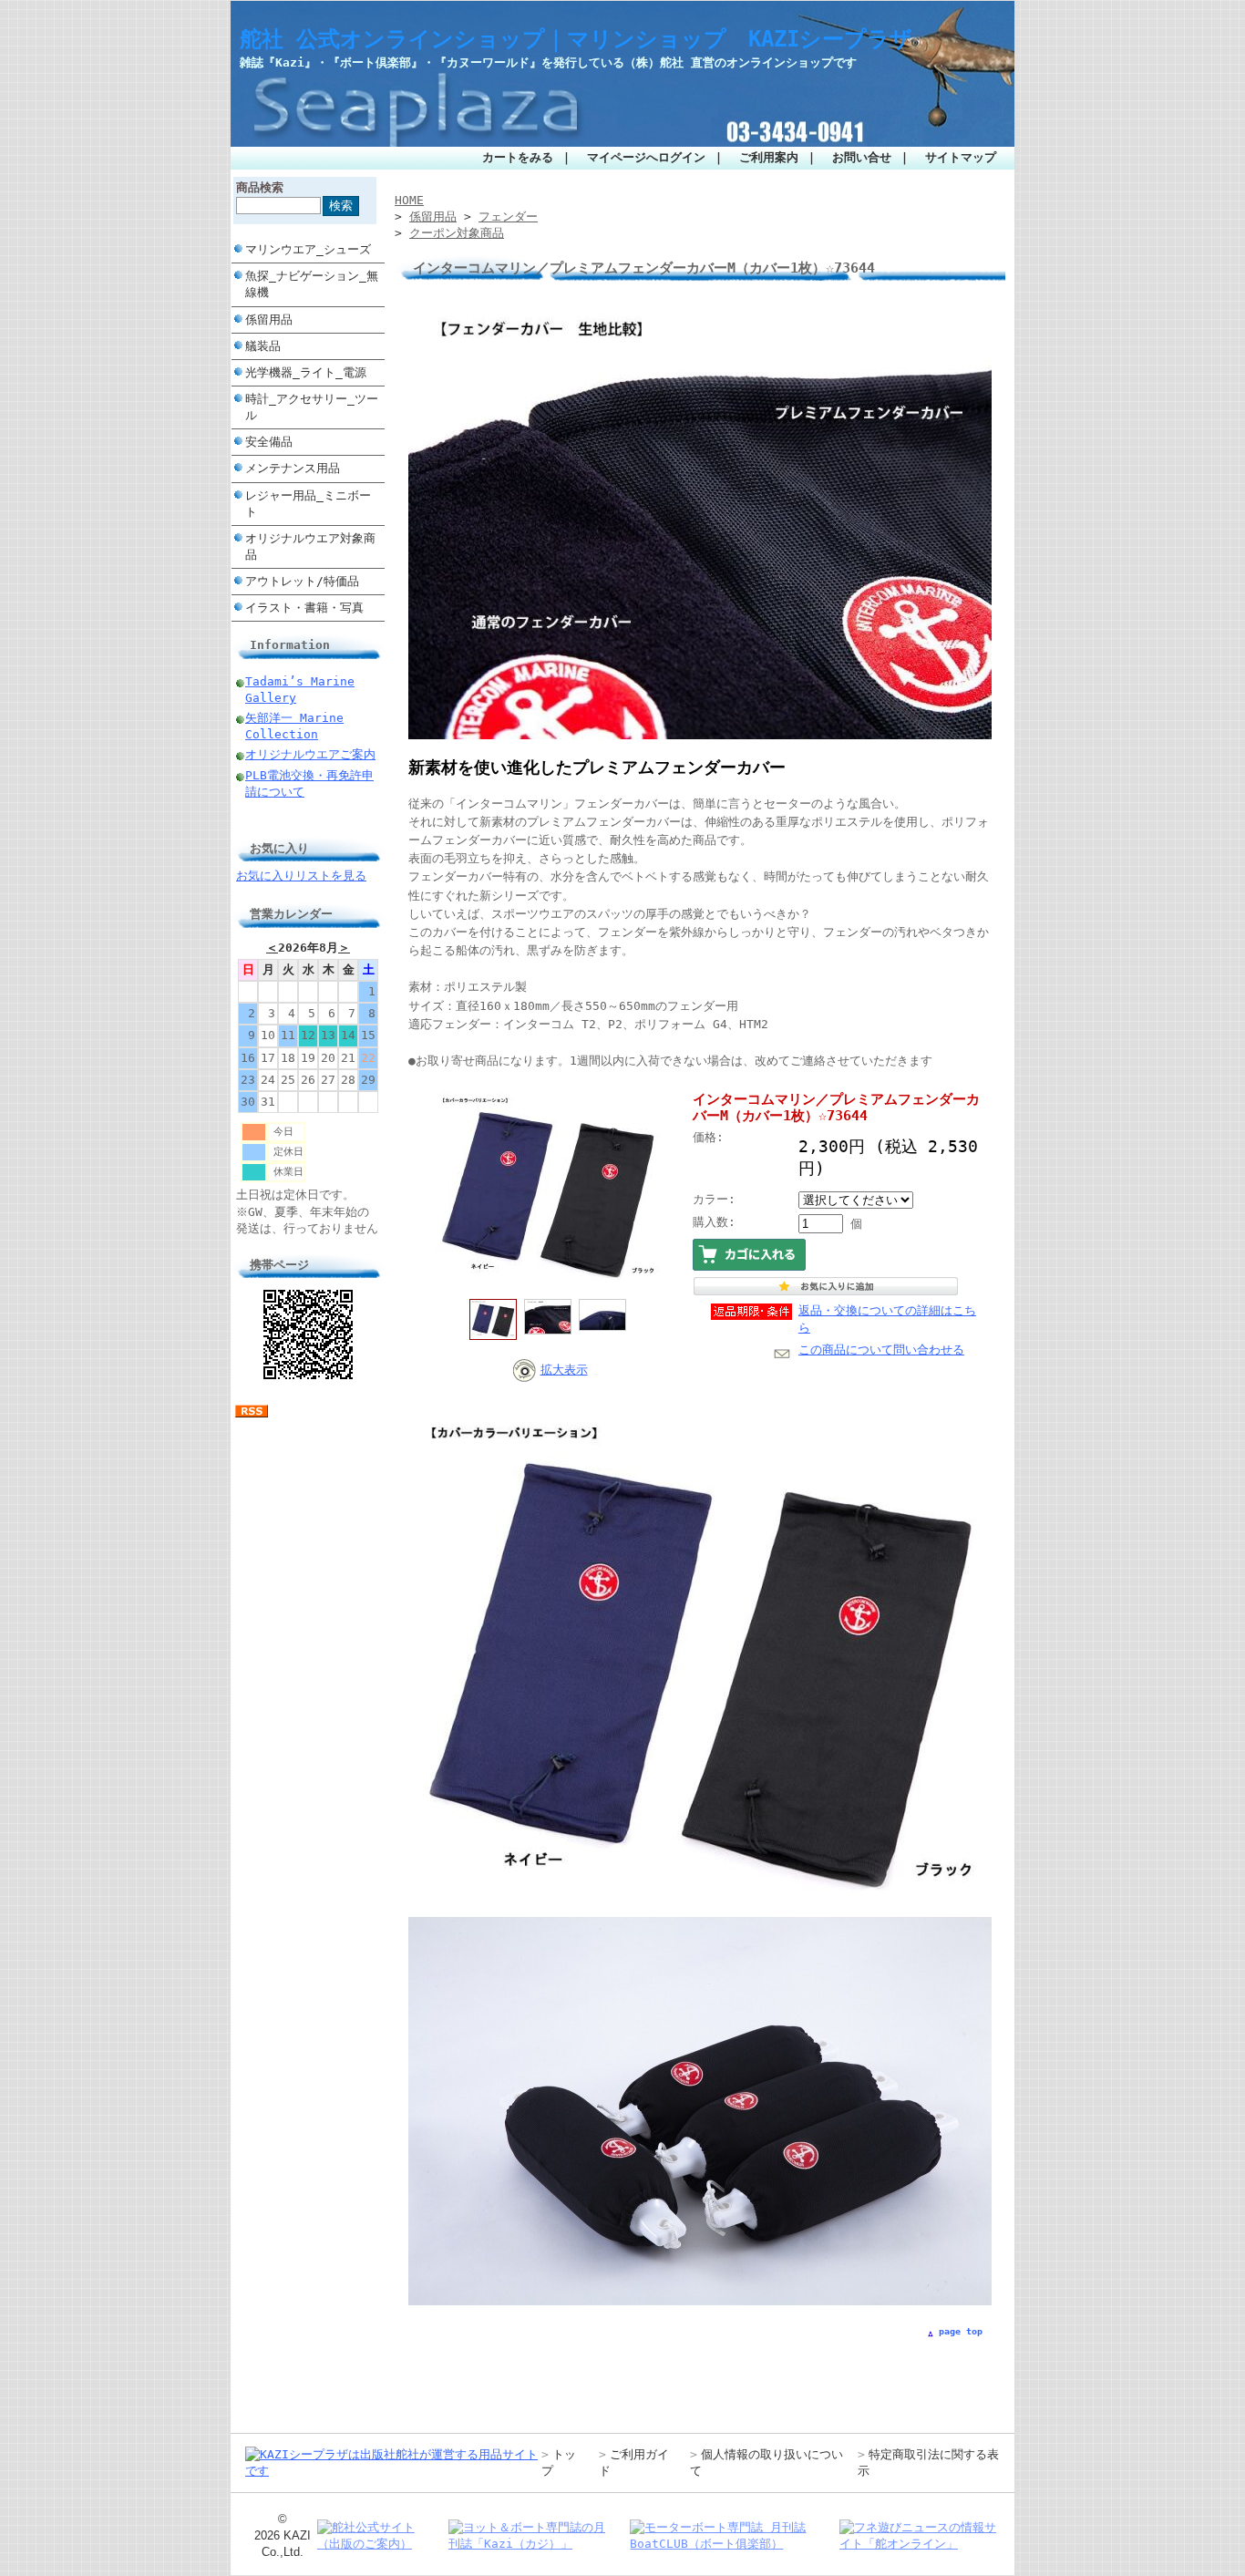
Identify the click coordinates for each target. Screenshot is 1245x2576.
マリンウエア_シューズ (308, 249)
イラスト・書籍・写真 (304, 608)
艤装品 (263, 346)
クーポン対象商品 (457, 233)
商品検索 (260, 187)
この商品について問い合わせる (881, 1350)
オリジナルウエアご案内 (310, 754)
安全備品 (269, 442)
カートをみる (518, 157)
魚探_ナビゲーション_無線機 (312, 284)
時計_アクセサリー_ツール (312, 407)
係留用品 (269, 319)
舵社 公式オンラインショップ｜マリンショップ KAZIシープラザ (576, 39)
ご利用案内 (769, 157)
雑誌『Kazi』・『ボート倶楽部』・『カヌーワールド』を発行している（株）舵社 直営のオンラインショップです (548, 62)
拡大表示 (564, 1370)
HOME (409, 200)
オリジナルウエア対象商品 (310, 546)
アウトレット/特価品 (302, 581)
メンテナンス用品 (293, 468)
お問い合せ (862, 157)
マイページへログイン (646, 157)
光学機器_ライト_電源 (306, 372)
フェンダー (508, 216)
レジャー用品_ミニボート (308, 504)
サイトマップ (961, 157)
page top (961, 2331)
